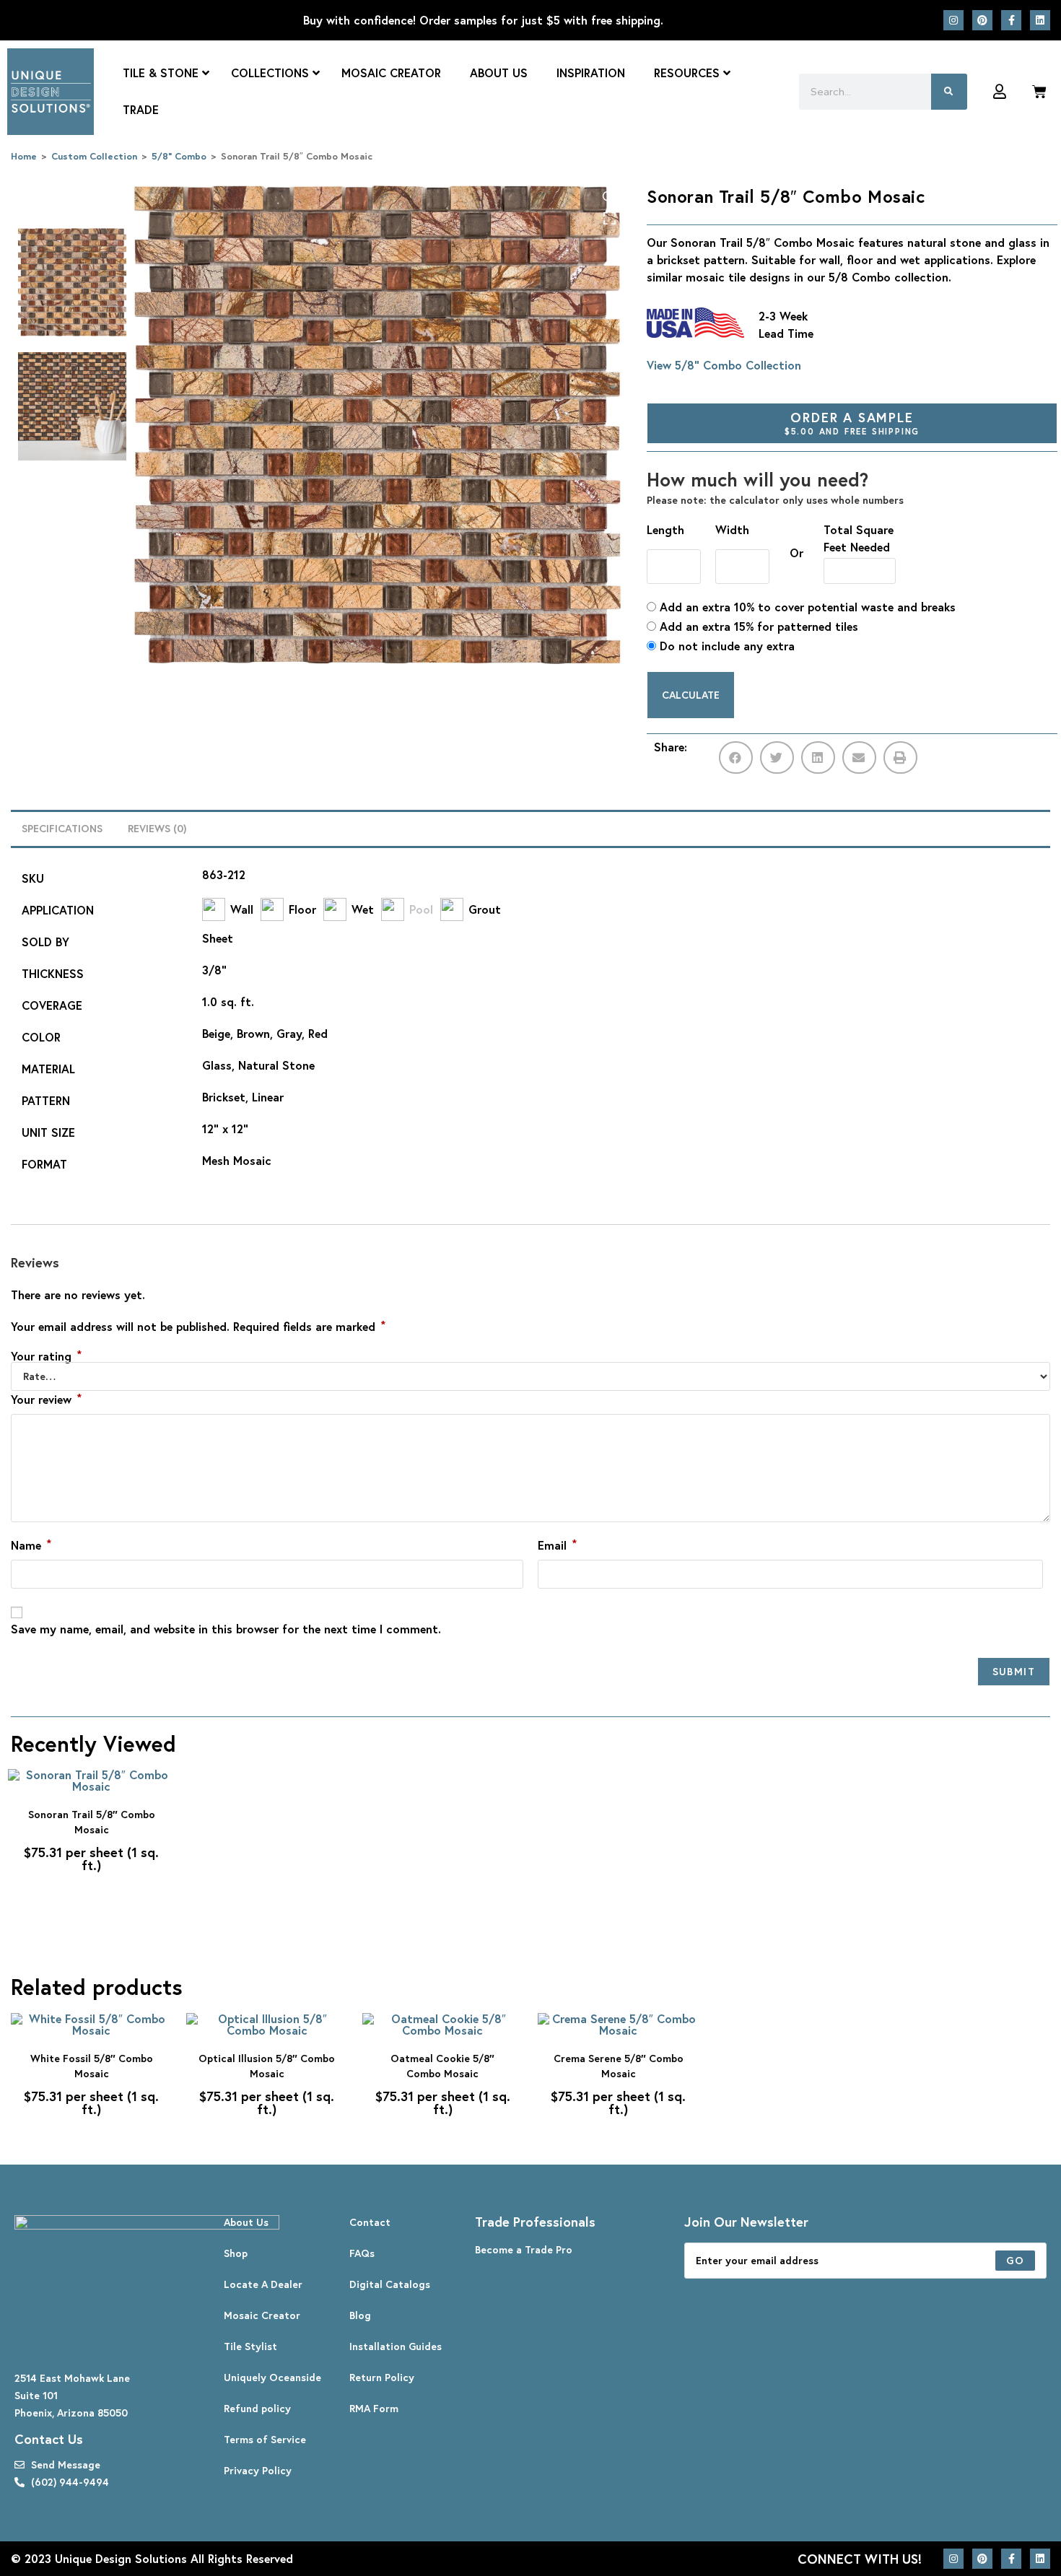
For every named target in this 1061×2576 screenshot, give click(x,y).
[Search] (949, 92)
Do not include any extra (725, 646)
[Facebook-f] (1011, 20)
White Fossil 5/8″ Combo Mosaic (92, 2066)
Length (665, 529)
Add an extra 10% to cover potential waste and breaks (806, 607)
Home (24, 156)
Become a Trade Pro (524, 2249)
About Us (246, 2222)
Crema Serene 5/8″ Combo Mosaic (619, 2066)
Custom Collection (94, 156)
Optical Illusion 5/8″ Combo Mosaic (267, 2066)
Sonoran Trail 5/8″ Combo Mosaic (92, 1822)
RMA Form (374, 2408)
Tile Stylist (250, 2346)
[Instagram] (953, 20)
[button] (736, 757)
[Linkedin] (1040, 20)
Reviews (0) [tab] (157, 828)
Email (557, 1545)
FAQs (362, 2253)
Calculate (691, 695)
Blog (360, 2315)
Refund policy (257, 2408)
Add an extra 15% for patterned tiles (757, 626)
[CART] (1039, 92)
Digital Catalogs (390, 2284)
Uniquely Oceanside (272, 2377)
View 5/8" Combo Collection (724, 365)
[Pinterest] (982, 20)
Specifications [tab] (62, 828)
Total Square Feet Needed (859, 538)
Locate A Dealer (263, 2284)
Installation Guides (396, 2346)
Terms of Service (265, 2439)
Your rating (46, 1356)
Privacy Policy (258, 2470)
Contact (370, 2222)
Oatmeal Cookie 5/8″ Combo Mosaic (442, 2066)
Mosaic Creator (262, 2315)
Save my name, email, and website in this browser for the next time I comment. (226, 1629)
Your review (46, 1399)
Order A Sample (852, 423)
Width (732, 529)
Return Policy (382, 2377)
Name (31, 1545)
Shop (236, 2253)
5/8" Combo (179, 156)
